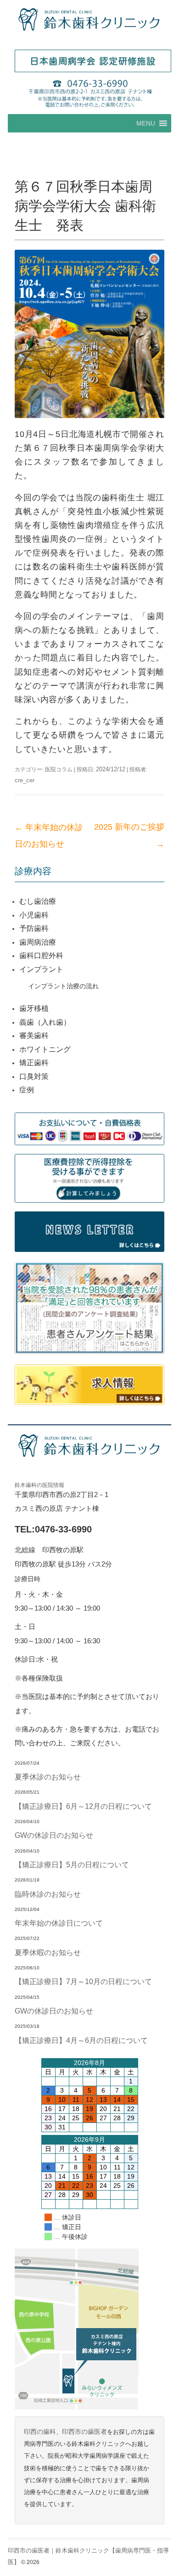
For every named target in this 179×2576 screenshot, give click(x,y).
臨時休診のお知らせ (48, 1894)
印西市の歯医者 (84, 2432)
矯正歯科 (34, 1063)
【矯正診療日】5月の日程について (72, 1865)
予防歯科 (34, 928)
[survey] (89, 1309)
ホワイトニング (45, 1049)
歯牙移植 (34, 1008)
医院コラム (59, 769)
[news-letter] (89, 1232)
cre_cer (25, 780)
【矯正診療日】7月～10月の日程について (83, 1981)
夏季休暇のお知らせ (48, 1952)
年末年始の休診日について (59, 1923)
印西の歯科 (40, 2432)
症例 (27, 1090)
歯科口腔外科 (41, 955)
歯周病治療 (38, 942)
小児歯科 (34, 915)
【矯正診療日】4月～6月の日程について (81, 2040)
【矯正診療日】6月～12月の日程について (83, 1806)
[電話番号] (89, 93)
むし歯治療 (38, 901)
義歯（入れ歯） (45, 1022)
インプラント (41, 969)
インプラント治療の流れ (63, 986)
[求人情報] (89, 1385)
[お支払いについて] (89, 1129)
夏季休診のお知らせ (48, 1777)
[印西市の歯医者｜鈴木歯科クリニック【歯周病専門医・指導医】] (89, 20)
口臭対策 (34, 1076)
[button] (146, 123)
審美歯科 (34, 1036)
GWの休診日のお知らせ (54, 1835)
